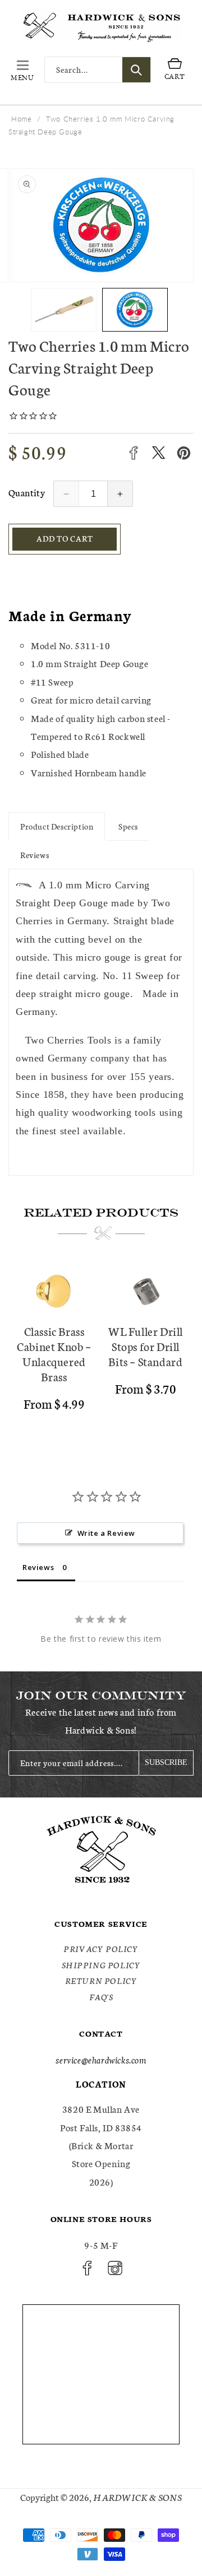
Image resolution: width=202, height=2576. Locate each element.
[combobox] (98, 70)
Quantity (27, 492)
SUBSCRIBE (166, 1762)
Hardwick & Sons (137, 2497)
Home (21, 119)
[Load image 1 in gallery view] (64, 310)
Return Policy (101, 1981)
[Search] (136, 70)
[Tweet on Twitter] (159, 453)
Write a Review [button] (106, 1533)
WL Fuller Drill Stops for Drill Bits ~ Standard (146, 1346)
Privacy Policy (101, 1949)
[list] (101, 1350)
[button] (22, 70)
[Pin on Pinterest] (184, 453)
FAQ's (101, 1997)
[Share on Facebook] (133, 453)
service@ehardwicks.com (101, 2059)
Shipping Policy (101, 1965)
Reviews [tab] (38, 1567)
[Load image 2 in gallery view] (135, 310)
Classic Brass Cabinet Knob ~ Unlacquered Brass (54, 1354)
